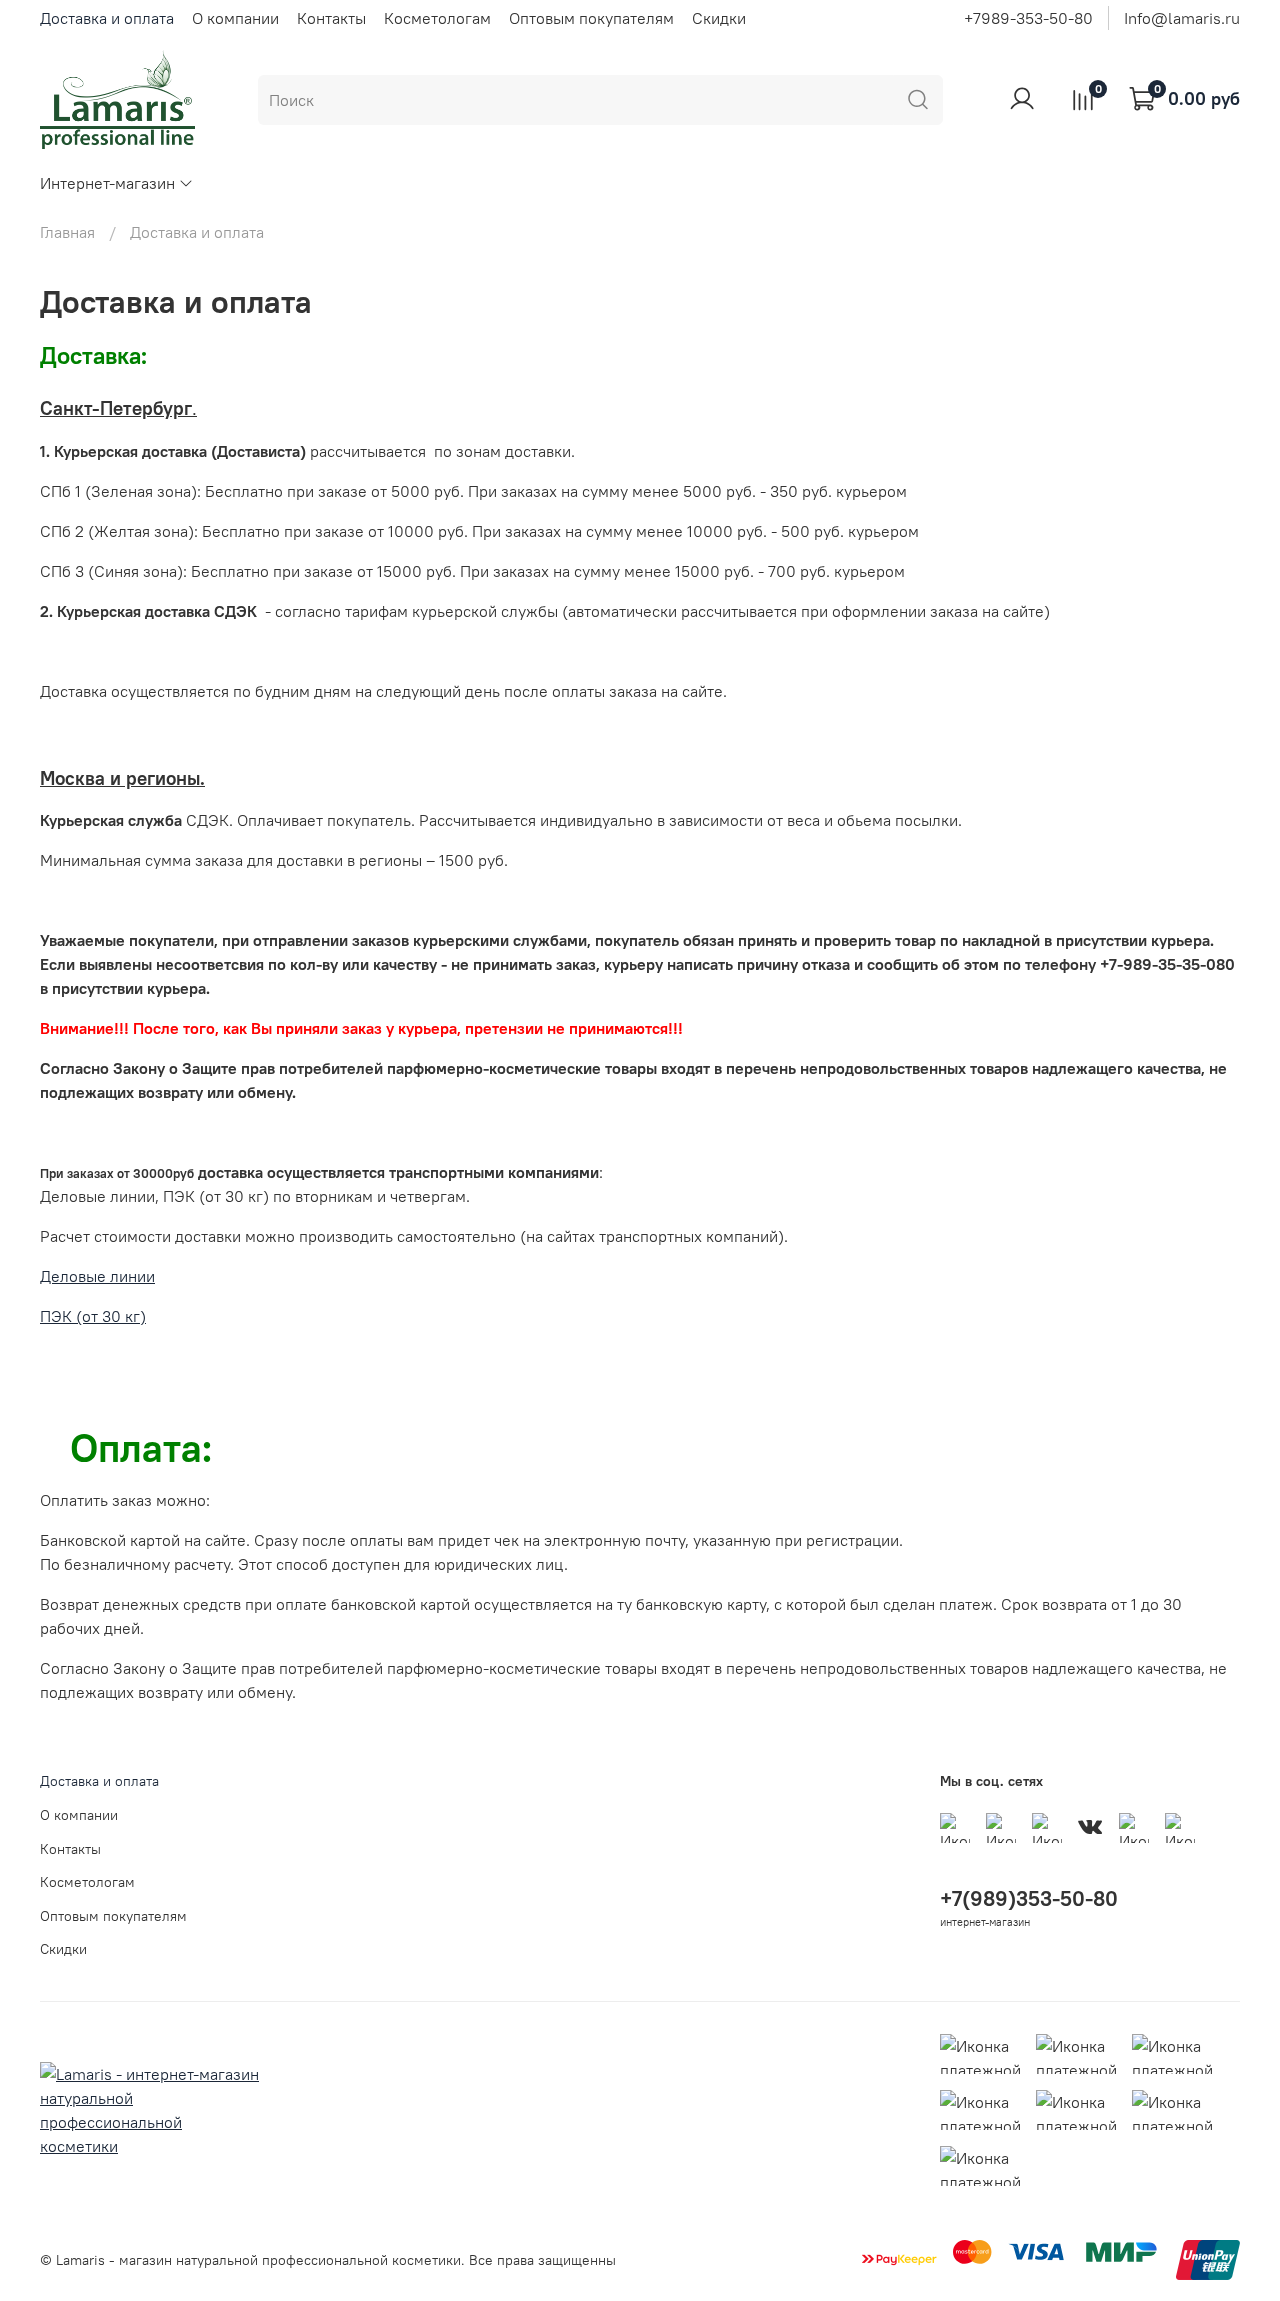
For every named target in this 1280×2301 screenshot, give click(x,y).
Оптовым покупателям (591, 18)
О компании (235, 18)
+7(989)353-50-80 (1029, 1898)
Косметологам (437, 18)
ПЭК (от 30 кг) (93, 1316)
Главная (67, 232)
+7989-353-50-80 (1028, 18)
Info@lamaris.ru (1182, 18)
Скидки (719, 18)
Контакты (331, 18)
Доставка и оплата (107, 18)
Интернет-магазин (107, 183)
